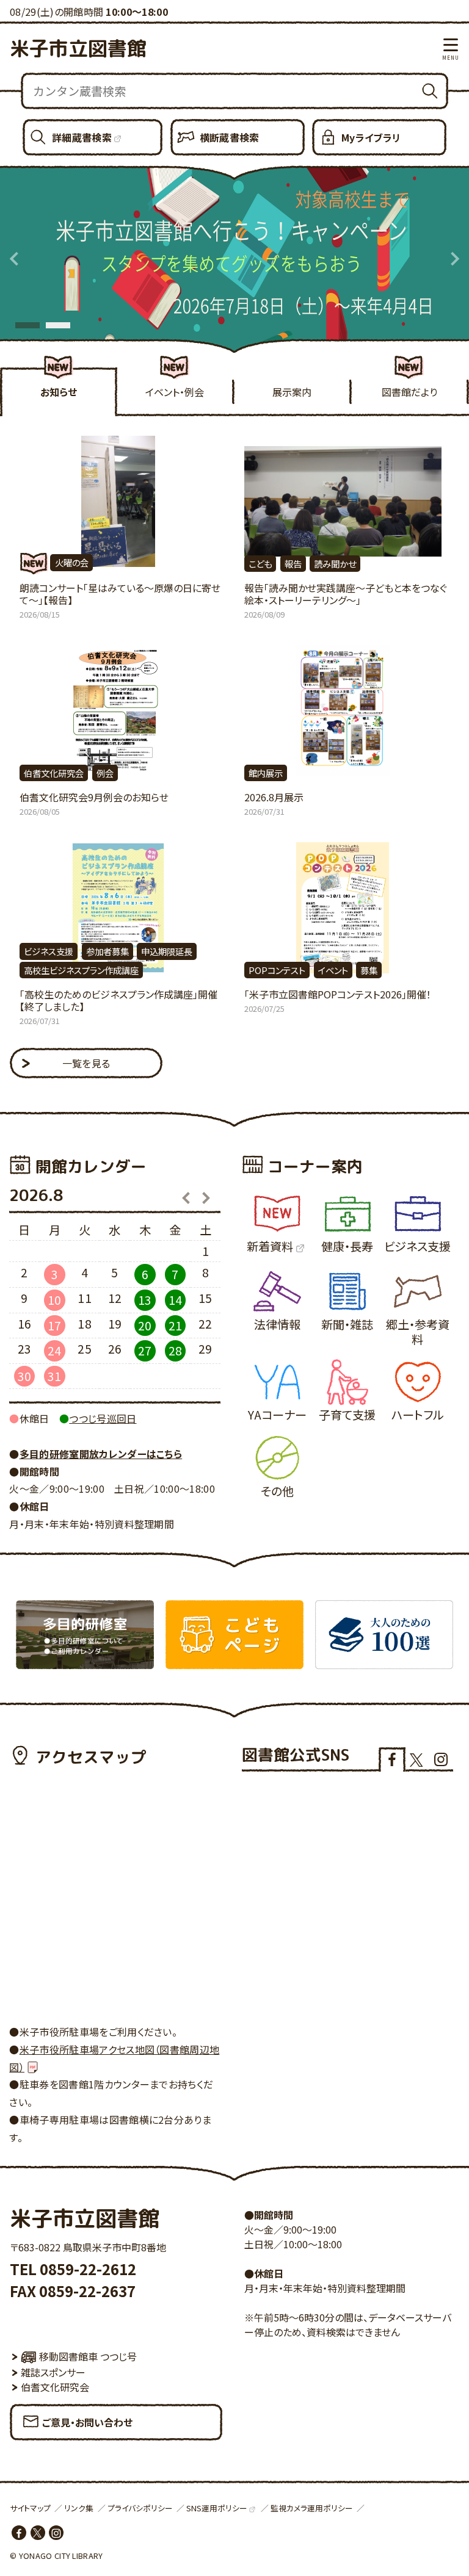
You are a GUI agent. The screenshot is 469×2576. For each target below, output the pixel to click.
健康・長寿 (347, 1246)
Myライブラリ (371, 137)
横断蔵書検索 (230, 137)
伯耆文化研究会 (55, 2387)
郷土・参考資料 (418, 1332)
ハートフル (418, 1415)
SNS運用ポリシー (217, 2508)
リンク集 (79, 2508)
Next (454, 259)
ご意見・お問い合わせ (87, 2422)
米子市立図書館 (78, 48)
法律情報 (277, 1324)
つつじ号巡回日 (103, 1418)
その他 (277, 1491)
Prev (15, 259)
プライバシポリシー (140, 2508)
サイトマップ (30, 2508)
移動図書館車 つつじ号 (88, 2356)
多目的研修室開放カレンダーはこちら (101, 1454)
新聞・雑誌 (347, 1324)
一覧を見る (86, 1063)
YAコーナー (277, 1415)
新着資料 (270, 1246)
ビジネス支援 (417, 1246)
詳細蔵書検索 (82, 137)
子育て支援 (347, 1415)
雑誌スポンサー (53, 2372)
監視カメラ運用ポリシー (312, 2508)
